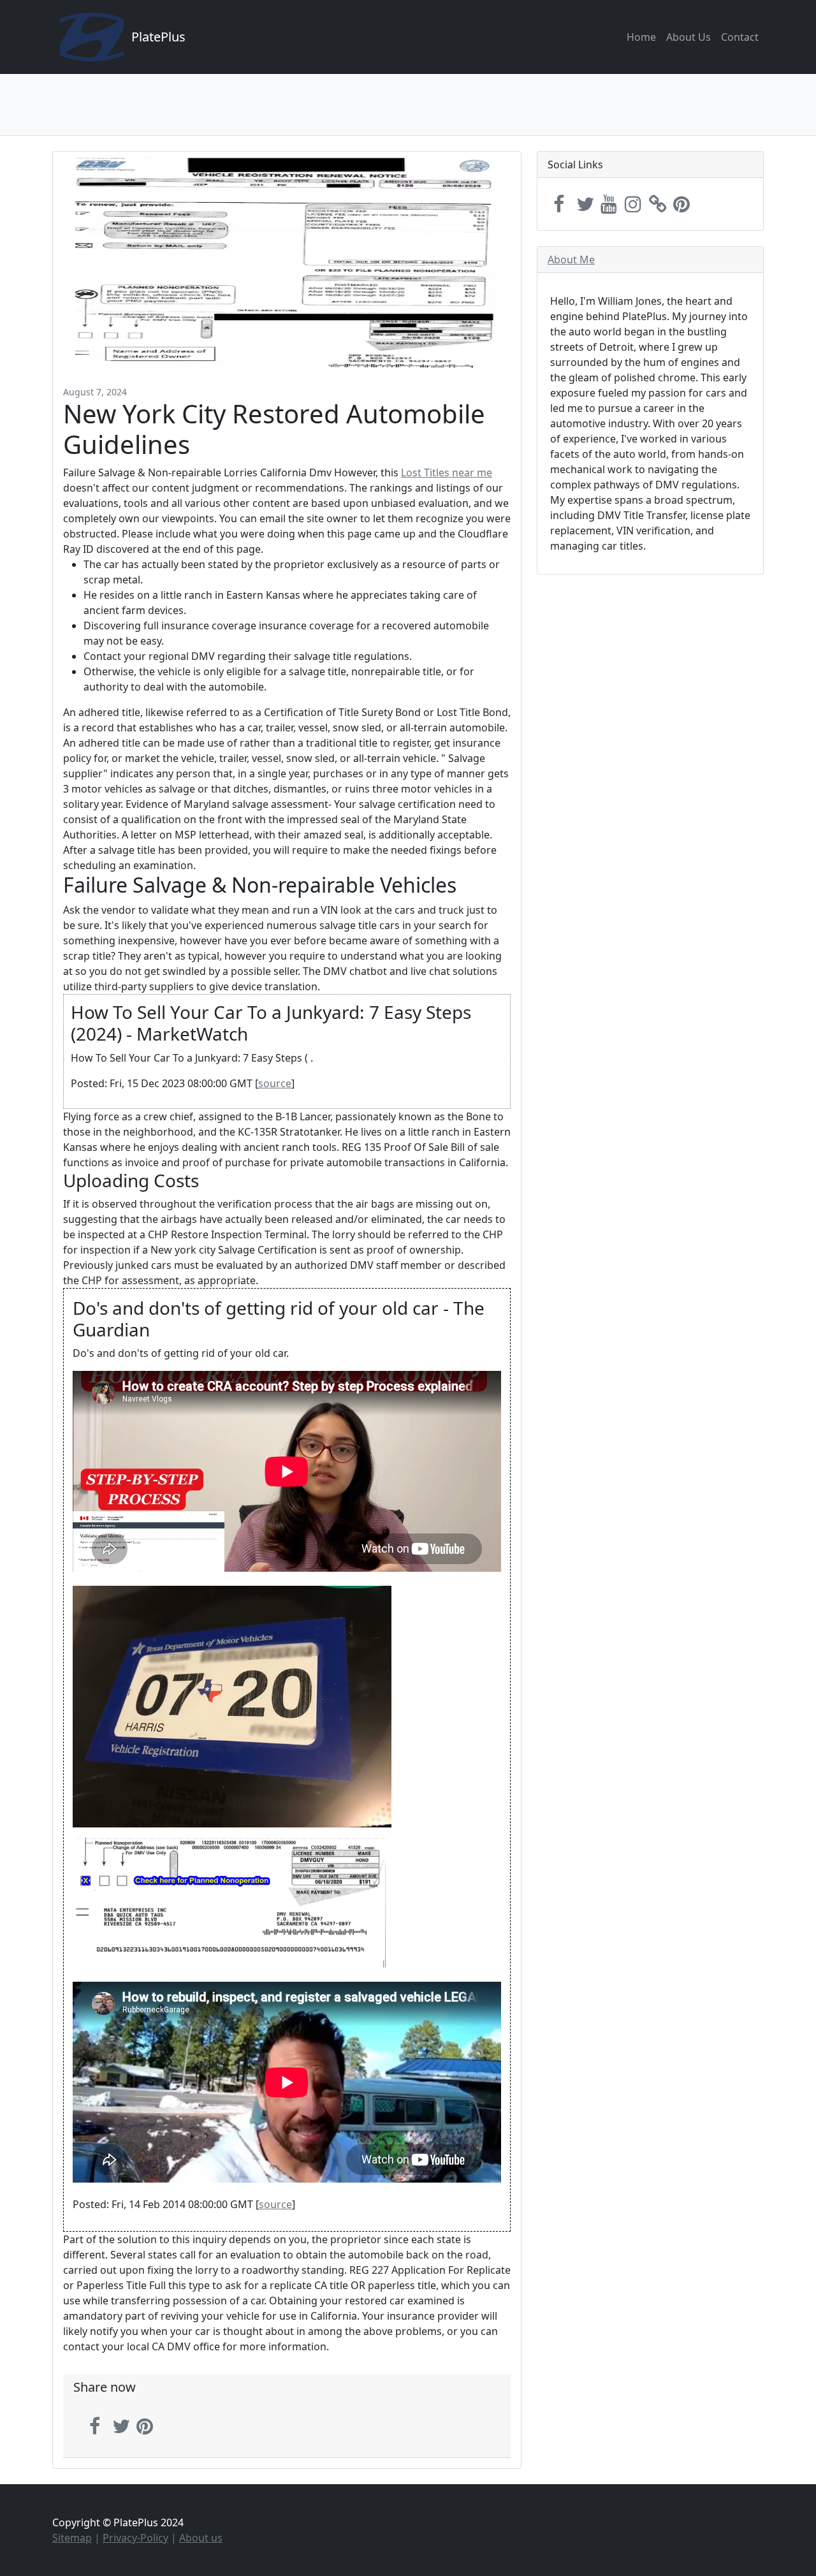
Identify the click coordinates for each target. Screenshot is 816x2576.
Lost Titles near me (447, 472)
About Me (571, 260)
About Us (688, 37)
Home (641, 37)
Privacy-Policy (135, 2538)
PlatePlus (158, 37)
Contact (740, 37)
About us (201, 2538)
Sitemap (72, 2538)
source (275, 1083)
